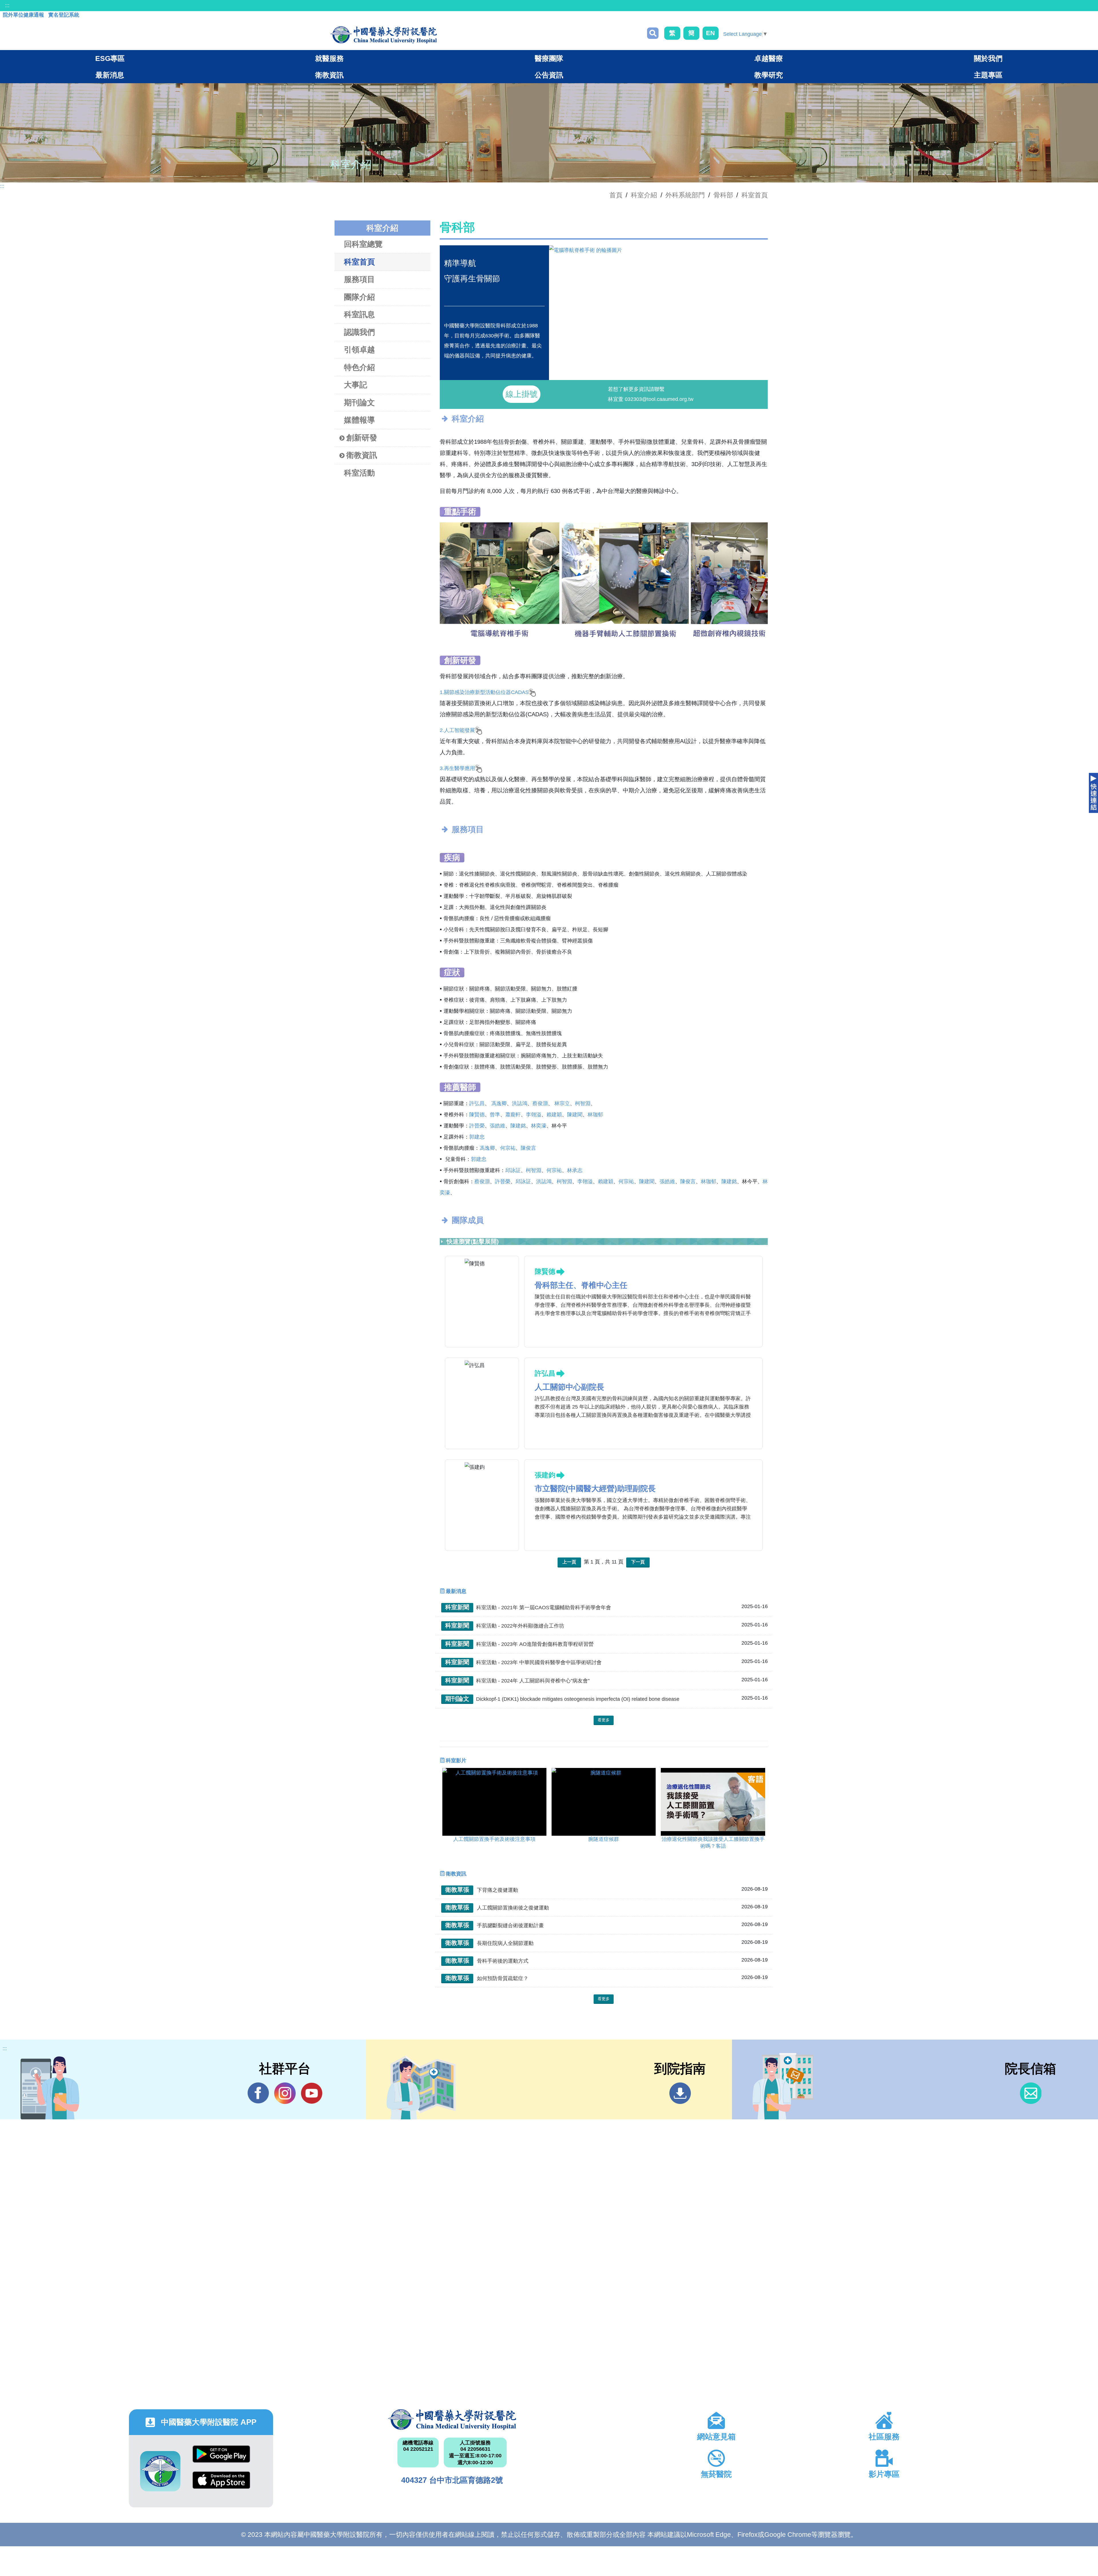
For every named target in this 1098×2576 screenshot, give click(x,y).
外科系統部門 (685, 195)
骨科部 (723, 195)
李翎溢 (534, 1115)
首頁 (616, 195)
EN (710, 33)
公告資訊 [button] (549, 75)
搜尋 (653, 33)
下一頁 (638, 1562)
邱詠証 (513, 1170)
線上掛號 (522, 394)
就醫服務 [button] (329, 58)
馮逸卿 (499, 1103)
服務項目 (359, 279)
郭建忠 (477, 1137)
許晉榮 (477, 1126)
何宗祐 (508, 1148)
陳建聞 (575, 1115)
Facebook (258, 2093)
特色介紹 (359, 367)
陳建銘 (518, 1126)
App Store (221, 2484)
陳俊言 (528, 1148)
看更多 (604, 1720)
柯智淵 (583, 1103)
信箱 (1031, 2093)
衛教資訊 (362, 455)
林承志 (575, 1170)
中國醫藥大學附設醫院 (452, 2420)
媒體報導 (359, 420)
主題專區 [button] (988, 75)
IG (285, 2093)
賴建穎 (554, 1115)
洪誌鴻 (520, 1103)
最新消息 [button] (110, 75)
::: (7, 5)
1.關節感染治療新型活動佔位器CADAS (484, 692)
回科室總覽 (363, 244)
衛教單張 (457, 1890)
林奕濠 (539, 1126)
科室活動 (359, 473)
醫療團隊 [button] (549, 58)
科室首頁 (755, 195)
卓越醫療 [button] (769, 58)
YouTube (312, 2093)
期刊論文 (359, 403)
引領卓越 (359, 350)
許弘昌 (477, 1103)
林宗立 (562, 1103)
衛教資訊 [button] (329, 75)
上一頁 (569, 1562)
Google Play (221, 2458)
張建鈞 (545, 1475)
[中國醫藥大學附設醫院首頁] (384, 35)
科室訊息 (359, 315)
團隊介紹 (359, 297)
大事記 (356, 385)
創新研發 (362, 438)
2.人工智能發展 (457, 730)
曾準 (495, 1115)
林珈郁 (595, 1115)
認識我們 (359, 332)
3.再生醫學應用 (457, 768)
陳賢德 (477, 1115)
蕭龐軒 (513, 1115)
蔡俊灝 (540, 1103)
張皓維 (498, 1126)
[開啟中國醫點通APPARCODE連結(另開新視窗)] (160, 2471)
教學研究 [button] (769, 75)
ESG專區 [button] (110, 58)
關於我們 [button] (988, 58)
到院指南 (680, 2093)
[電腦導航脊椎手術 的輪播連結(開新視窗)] (658, 250)
